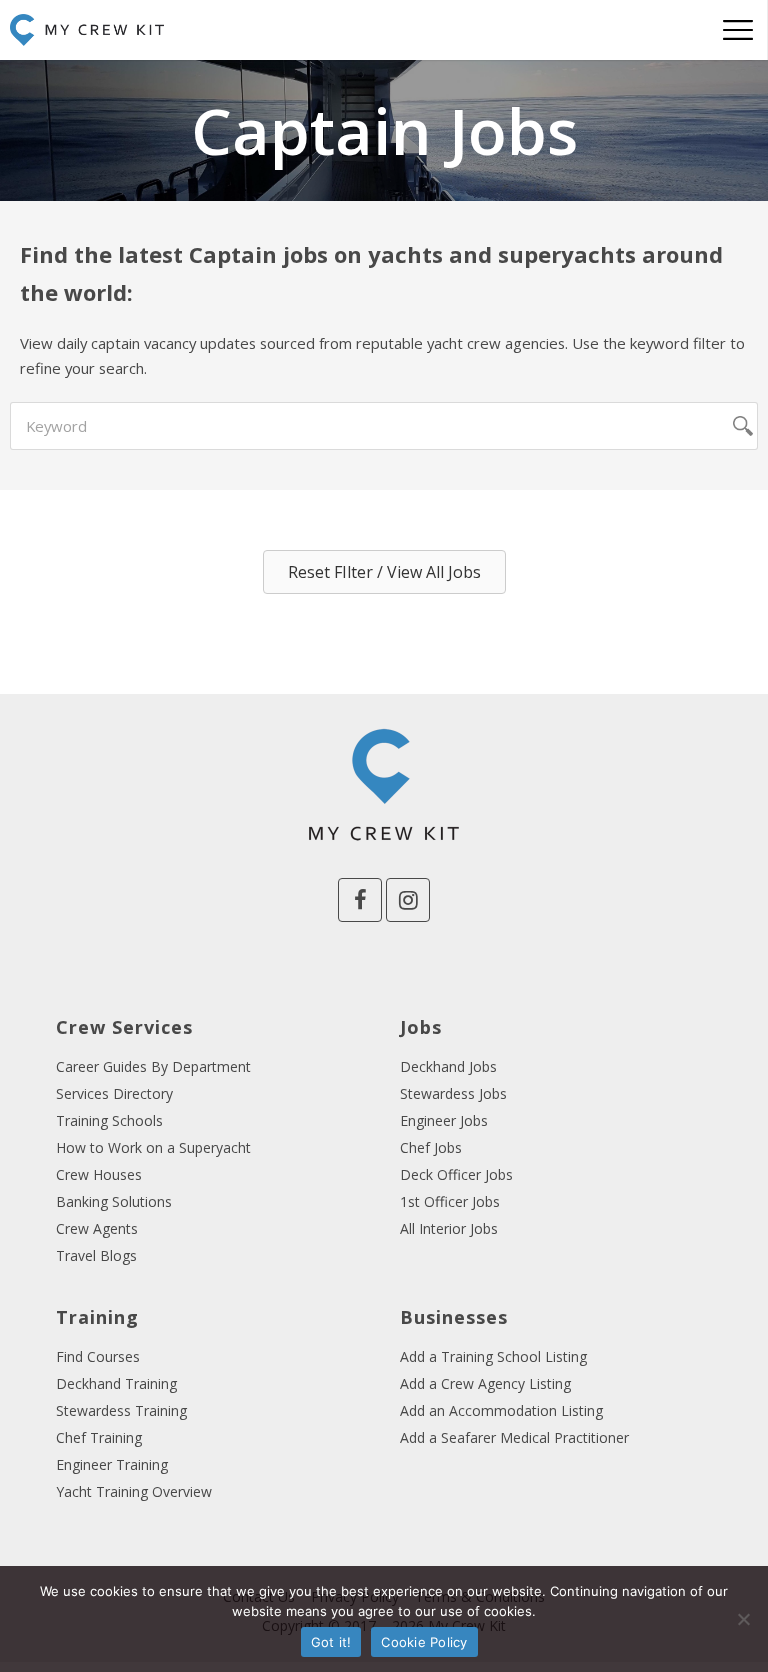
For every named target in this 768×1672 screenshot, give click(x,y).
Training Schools (109, 1120)
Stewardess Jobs (453, 1093)
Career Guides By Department (153, 1066)
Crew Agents (97, 1228)
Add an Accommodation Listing (501, 1410)
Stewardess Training (121, 1410)
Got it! (331, 1642)
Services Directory (114, 1093)
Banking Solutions (114, 1201)
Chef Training (99, 1437)
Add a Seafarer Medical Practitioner (514, 1437)
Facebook (360, 900)
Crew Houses (99, 1174)
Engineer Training (112, 1464)
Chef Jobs (431, 1147)
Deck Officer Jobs (456, 1174)
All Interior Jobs (449, 1228)
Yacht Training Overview (134, 1491)
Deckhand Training (116, 1383)
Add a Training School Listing (493, 1356)
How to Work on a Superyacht (153, 1147)
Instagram (408, 900)
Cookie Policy (424, 1642)
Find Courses (98, 1356)
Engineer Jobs (444, 1120)
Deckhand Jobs (448, 1066)
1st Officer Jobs (450, 1201)
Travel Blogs (96, 1255)
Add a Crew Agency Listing (485, 1383)
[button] (384, 572)
